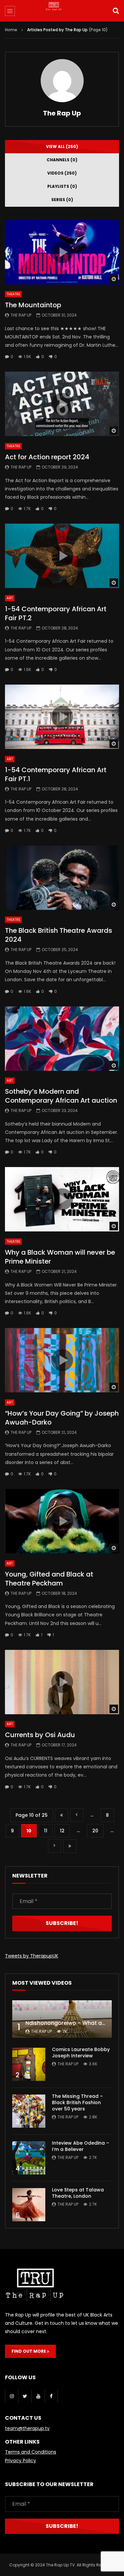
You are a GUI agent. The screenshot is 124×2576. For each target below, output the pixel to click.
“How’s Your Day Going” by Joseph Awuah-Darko (62, 1418)
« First (62, 1815)
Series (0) (62, 200)
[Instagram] (12, 2396)
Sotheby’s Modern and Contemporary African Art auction (61, 1096)
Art (10, 598)
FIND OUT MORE (29, 2351)
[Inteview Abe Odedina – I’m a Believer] (29, 2158)
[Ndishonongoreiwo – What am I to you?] (62, 2019)
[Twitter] (25, 2396)
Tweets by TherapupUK (32, 1956)
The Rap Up (62, 113)
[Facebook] (51, 2396)
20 (95, 1831)
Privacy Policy (21, 2461)
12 (62, 1831)
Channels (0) (62, 160)
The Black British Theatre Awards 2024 (59, 935)
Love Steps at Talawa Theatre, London (78, 2193)
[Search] (116, 11)
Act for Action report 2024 (47, 457)
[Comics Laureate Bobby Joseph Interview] (29, 2064)
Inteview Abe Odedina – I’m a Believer (81, 2146)
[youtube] (38, 2396)
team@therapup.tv (27, 2428)
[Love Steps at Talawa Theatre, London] (29, 2205)
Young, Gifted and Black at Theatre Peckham (49, 1579)
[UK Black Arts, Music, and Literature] (62, 12)
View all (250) (62, 147)
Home (11, 30)
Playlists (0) (62, 186)
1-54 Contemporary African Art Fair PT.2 (56, 613)
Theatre (13, 294)
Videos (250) (62, 173)
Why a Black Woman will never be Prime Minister (60, 1257)
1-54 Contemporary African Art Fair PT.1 (56, 774)
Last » (70, 1846)
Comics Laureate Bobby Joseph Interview (81, 2053)
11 (46, 1831)
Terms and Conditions (31, 2452)
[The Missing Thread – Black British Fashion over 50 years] (29, 2111)
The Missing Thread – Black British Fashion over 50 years (77, 2102)
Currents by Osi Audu (40, 1735)
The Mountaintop (33, 305)
